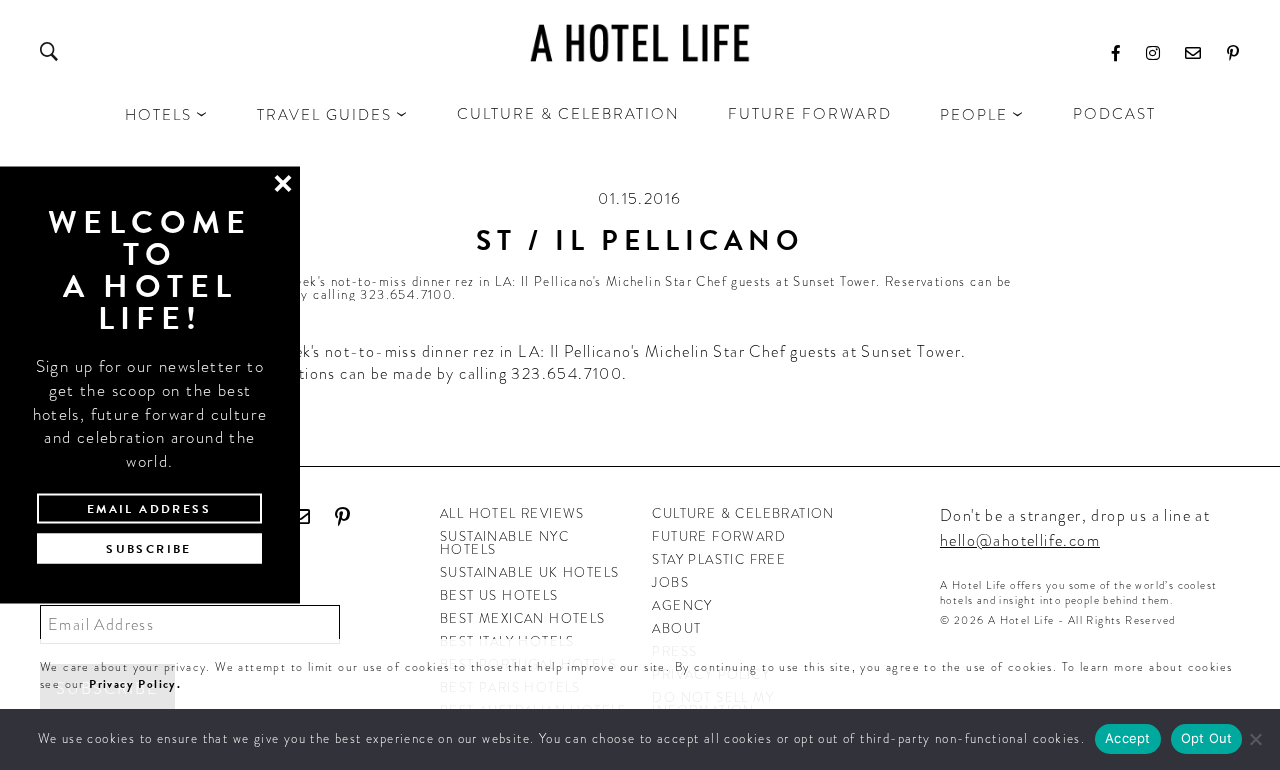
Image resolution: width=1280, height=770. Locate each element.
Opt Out (1207, 738)
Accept (1128, 738)
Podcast (1114, 114)
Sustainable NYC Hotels (504, 543)
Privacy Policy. (135, 684)
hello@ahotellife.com (1020, 540)
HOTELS (158, 115)
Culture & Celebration (568, 114)
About (676, 628)
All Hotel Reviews (512, 513)
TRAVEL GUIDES (324, 115)
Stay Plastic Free (719, 559)
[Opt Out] (1255, 739)
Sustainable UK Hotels (529, 572)
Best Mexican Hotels (523, 618)
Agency (682, 605)
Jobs (670, 582)
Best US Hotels (499, 595)
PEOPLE (974, 115)
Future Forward (810, 114)
